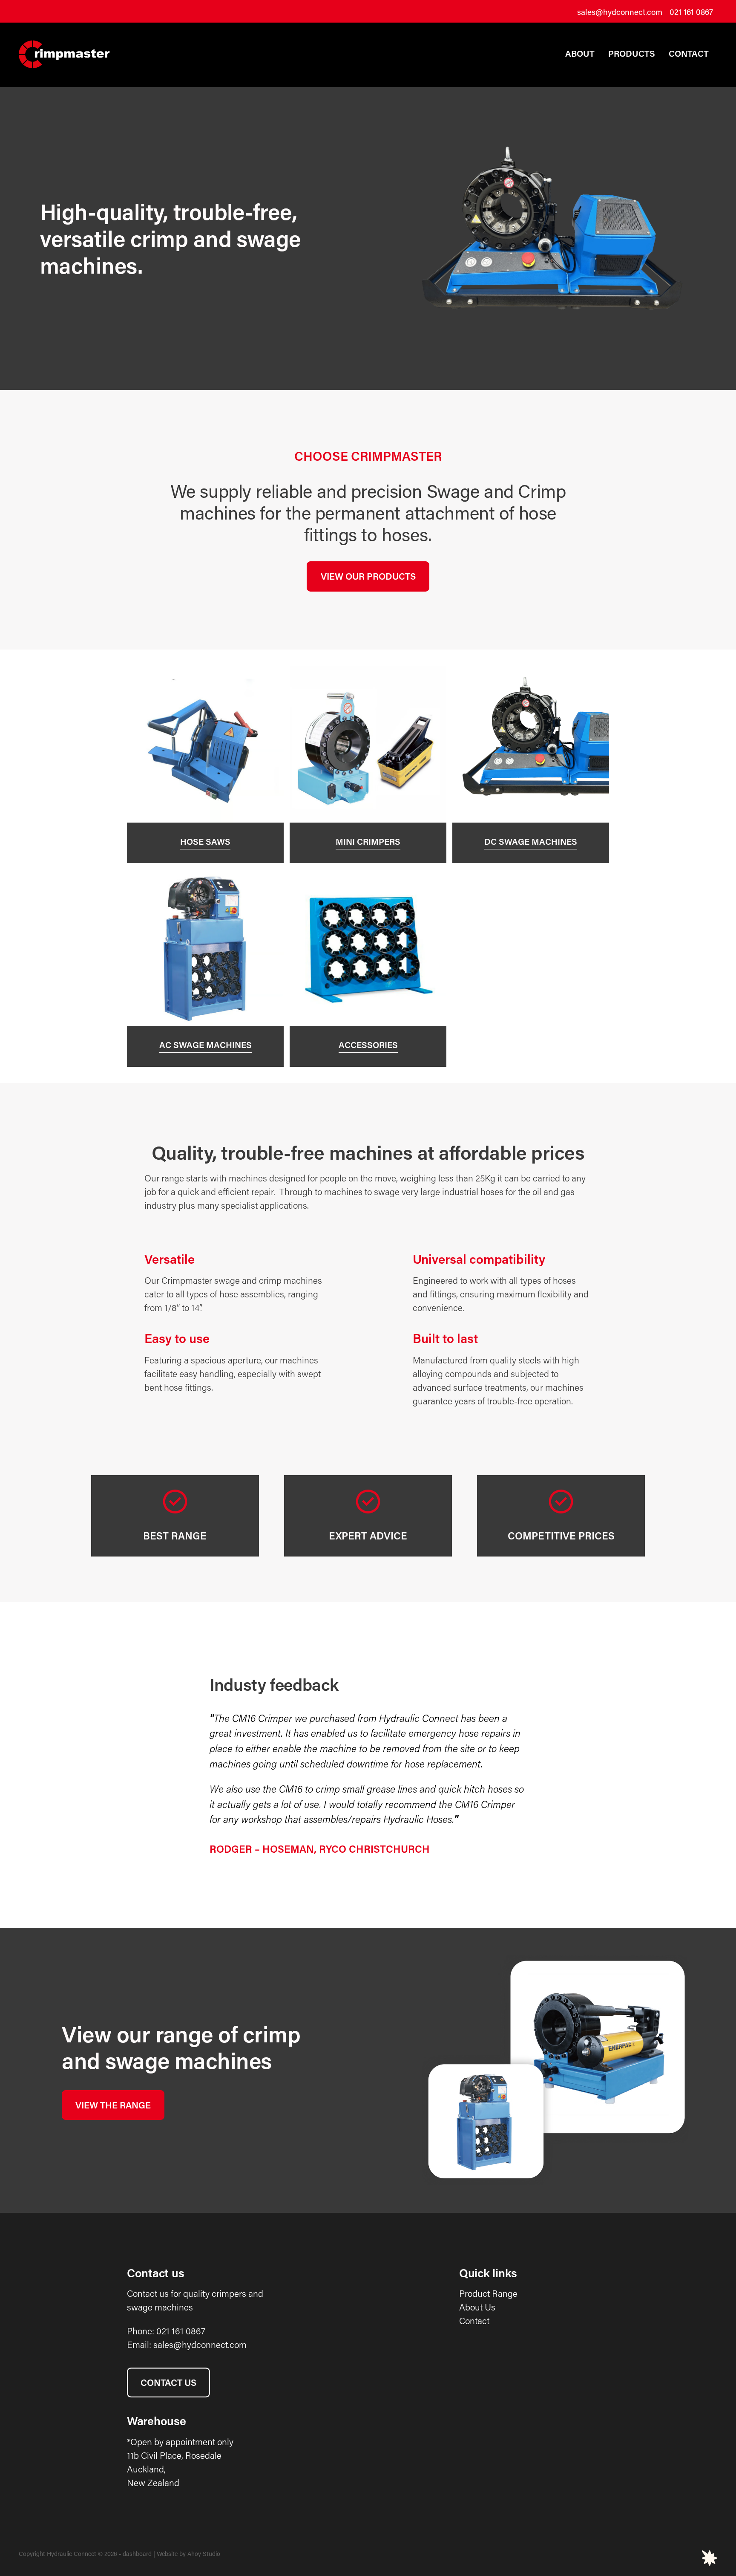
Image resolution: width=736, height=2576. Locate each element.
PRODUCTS (632, 53)
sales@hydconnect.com (620, 12)
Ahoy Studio (204, 2554)
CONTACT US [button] (168, 2383)
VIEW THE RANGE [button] (113, 2105)
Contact (474, 2321)
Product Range (488, 2293)
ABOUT (580, 53)
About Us (477, 2307)
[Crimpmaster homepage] (89, 54)
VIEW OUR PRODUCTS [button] (368, 576)
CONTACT (689, 53)
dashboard (137, 2554)
